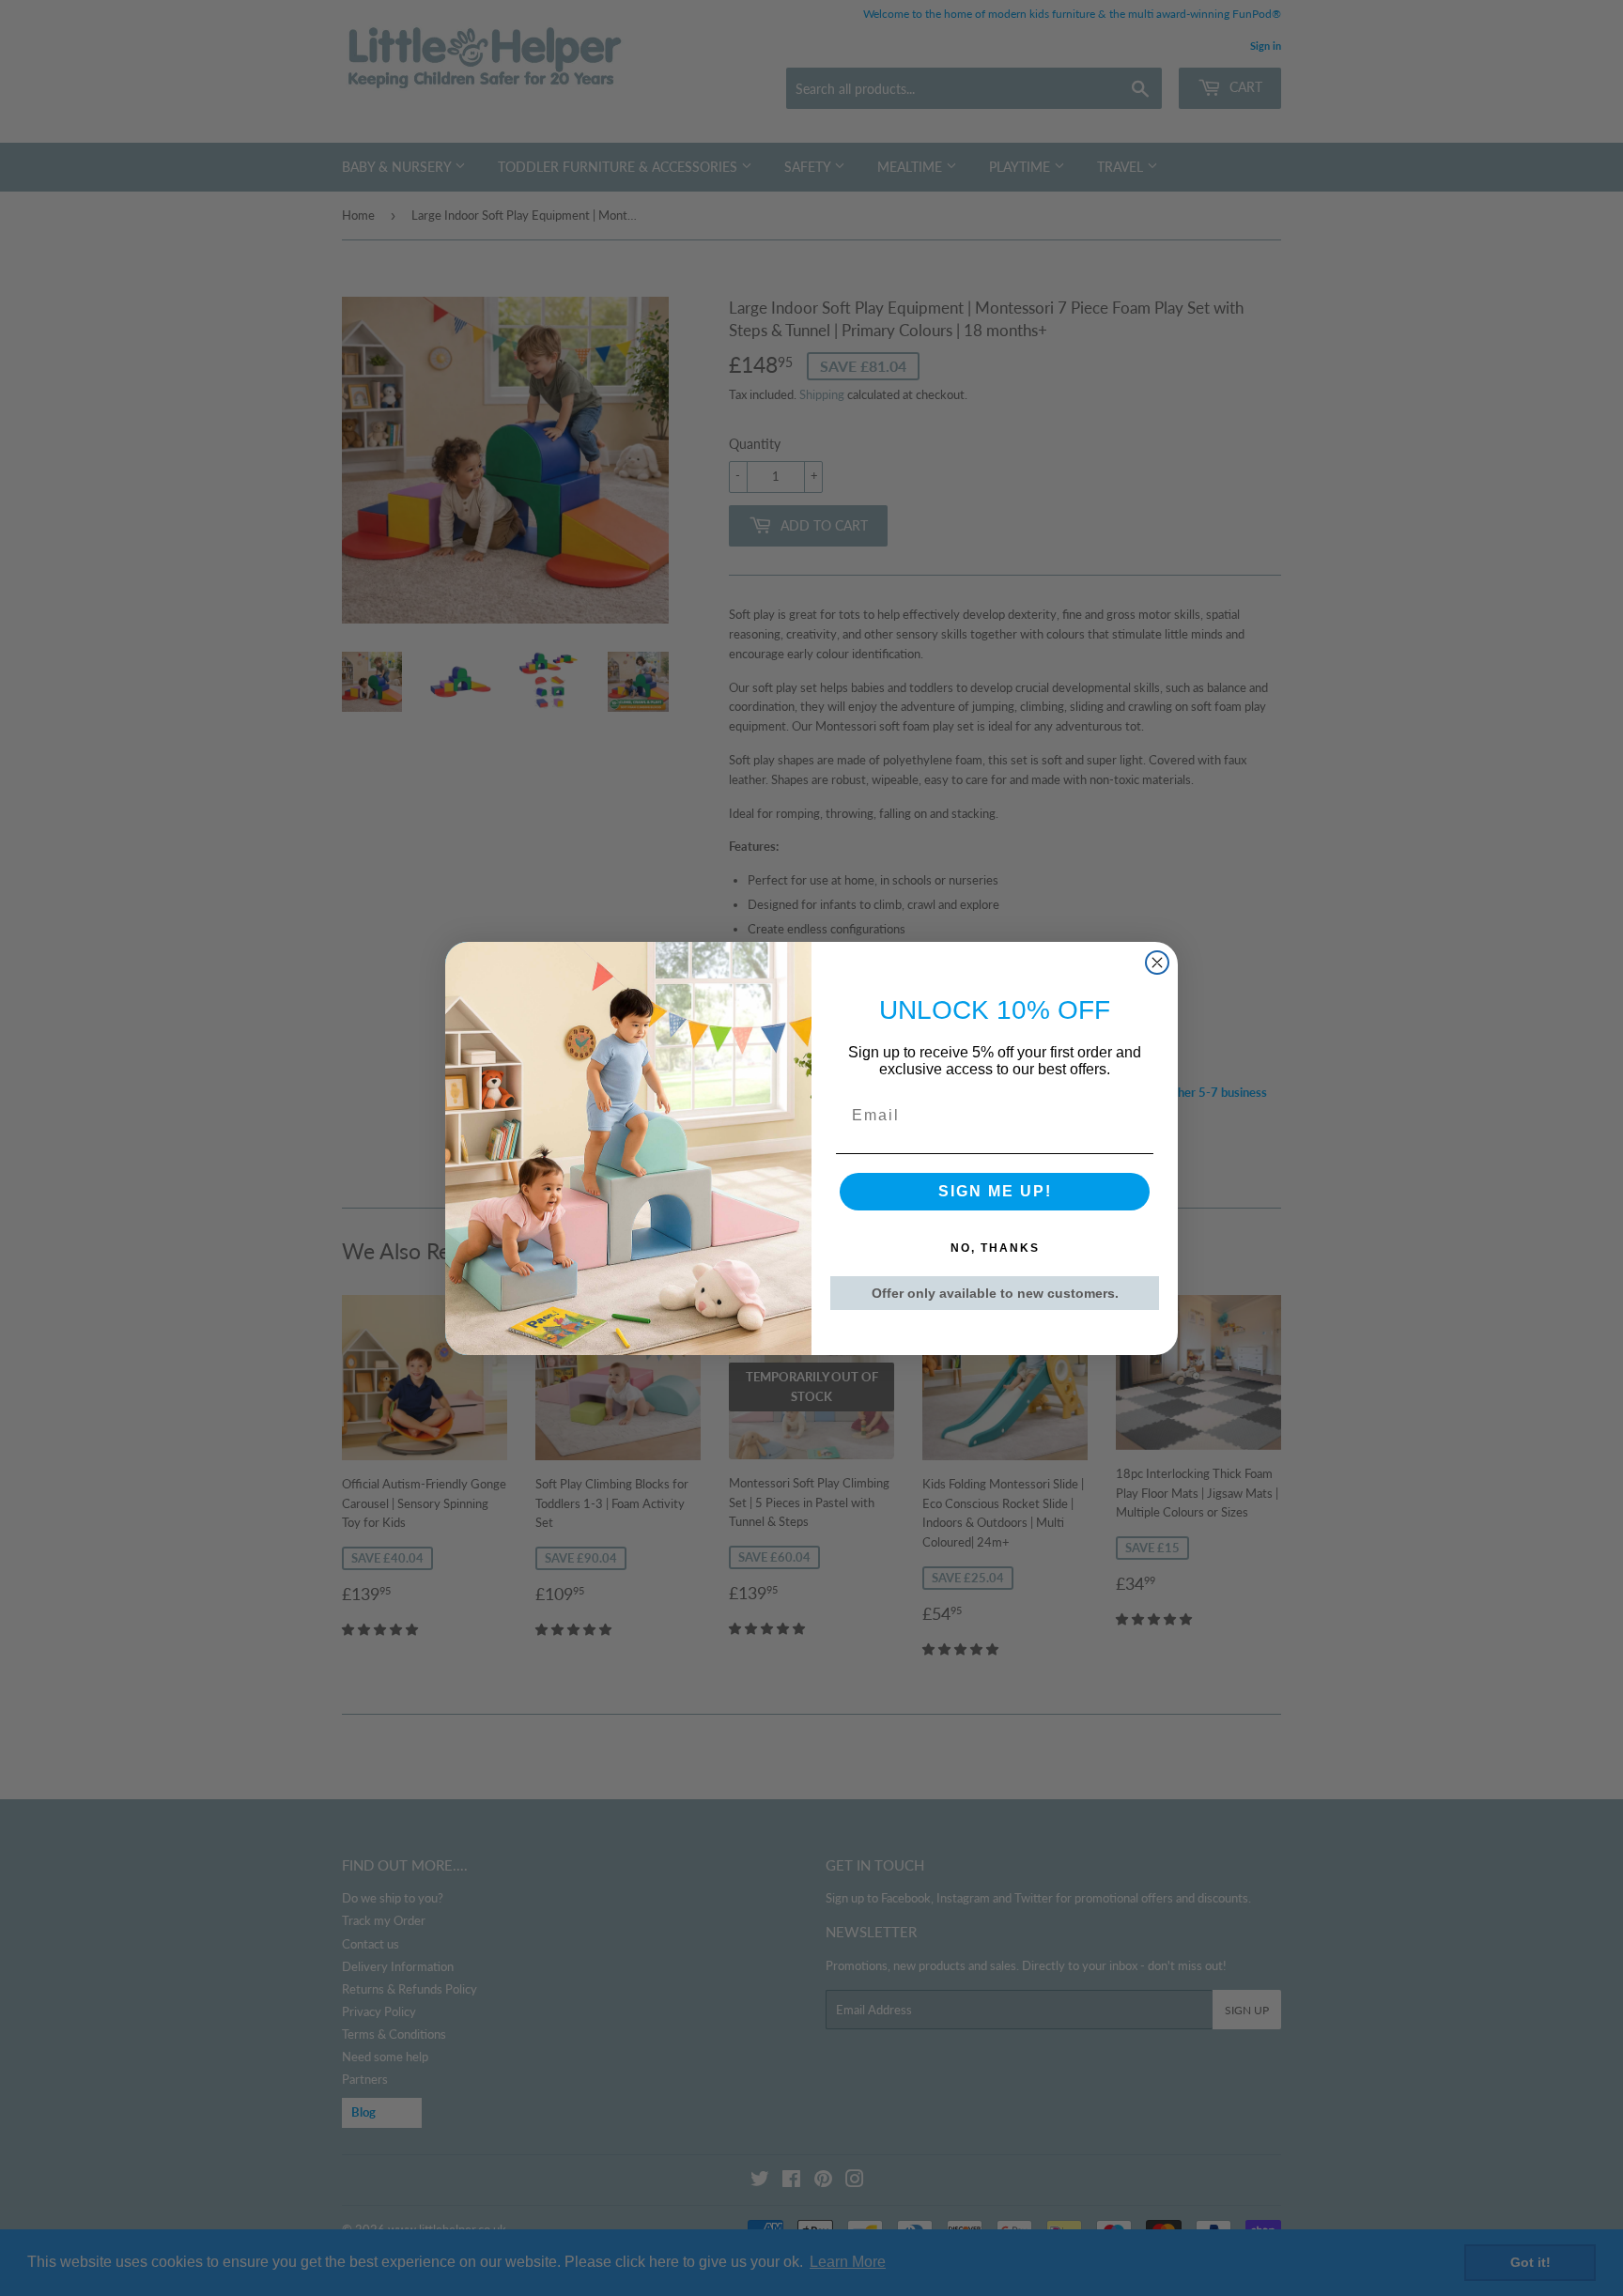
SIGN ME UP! (995, 1191)
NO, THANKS (995, 1248)
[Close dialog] (1157, 963)
